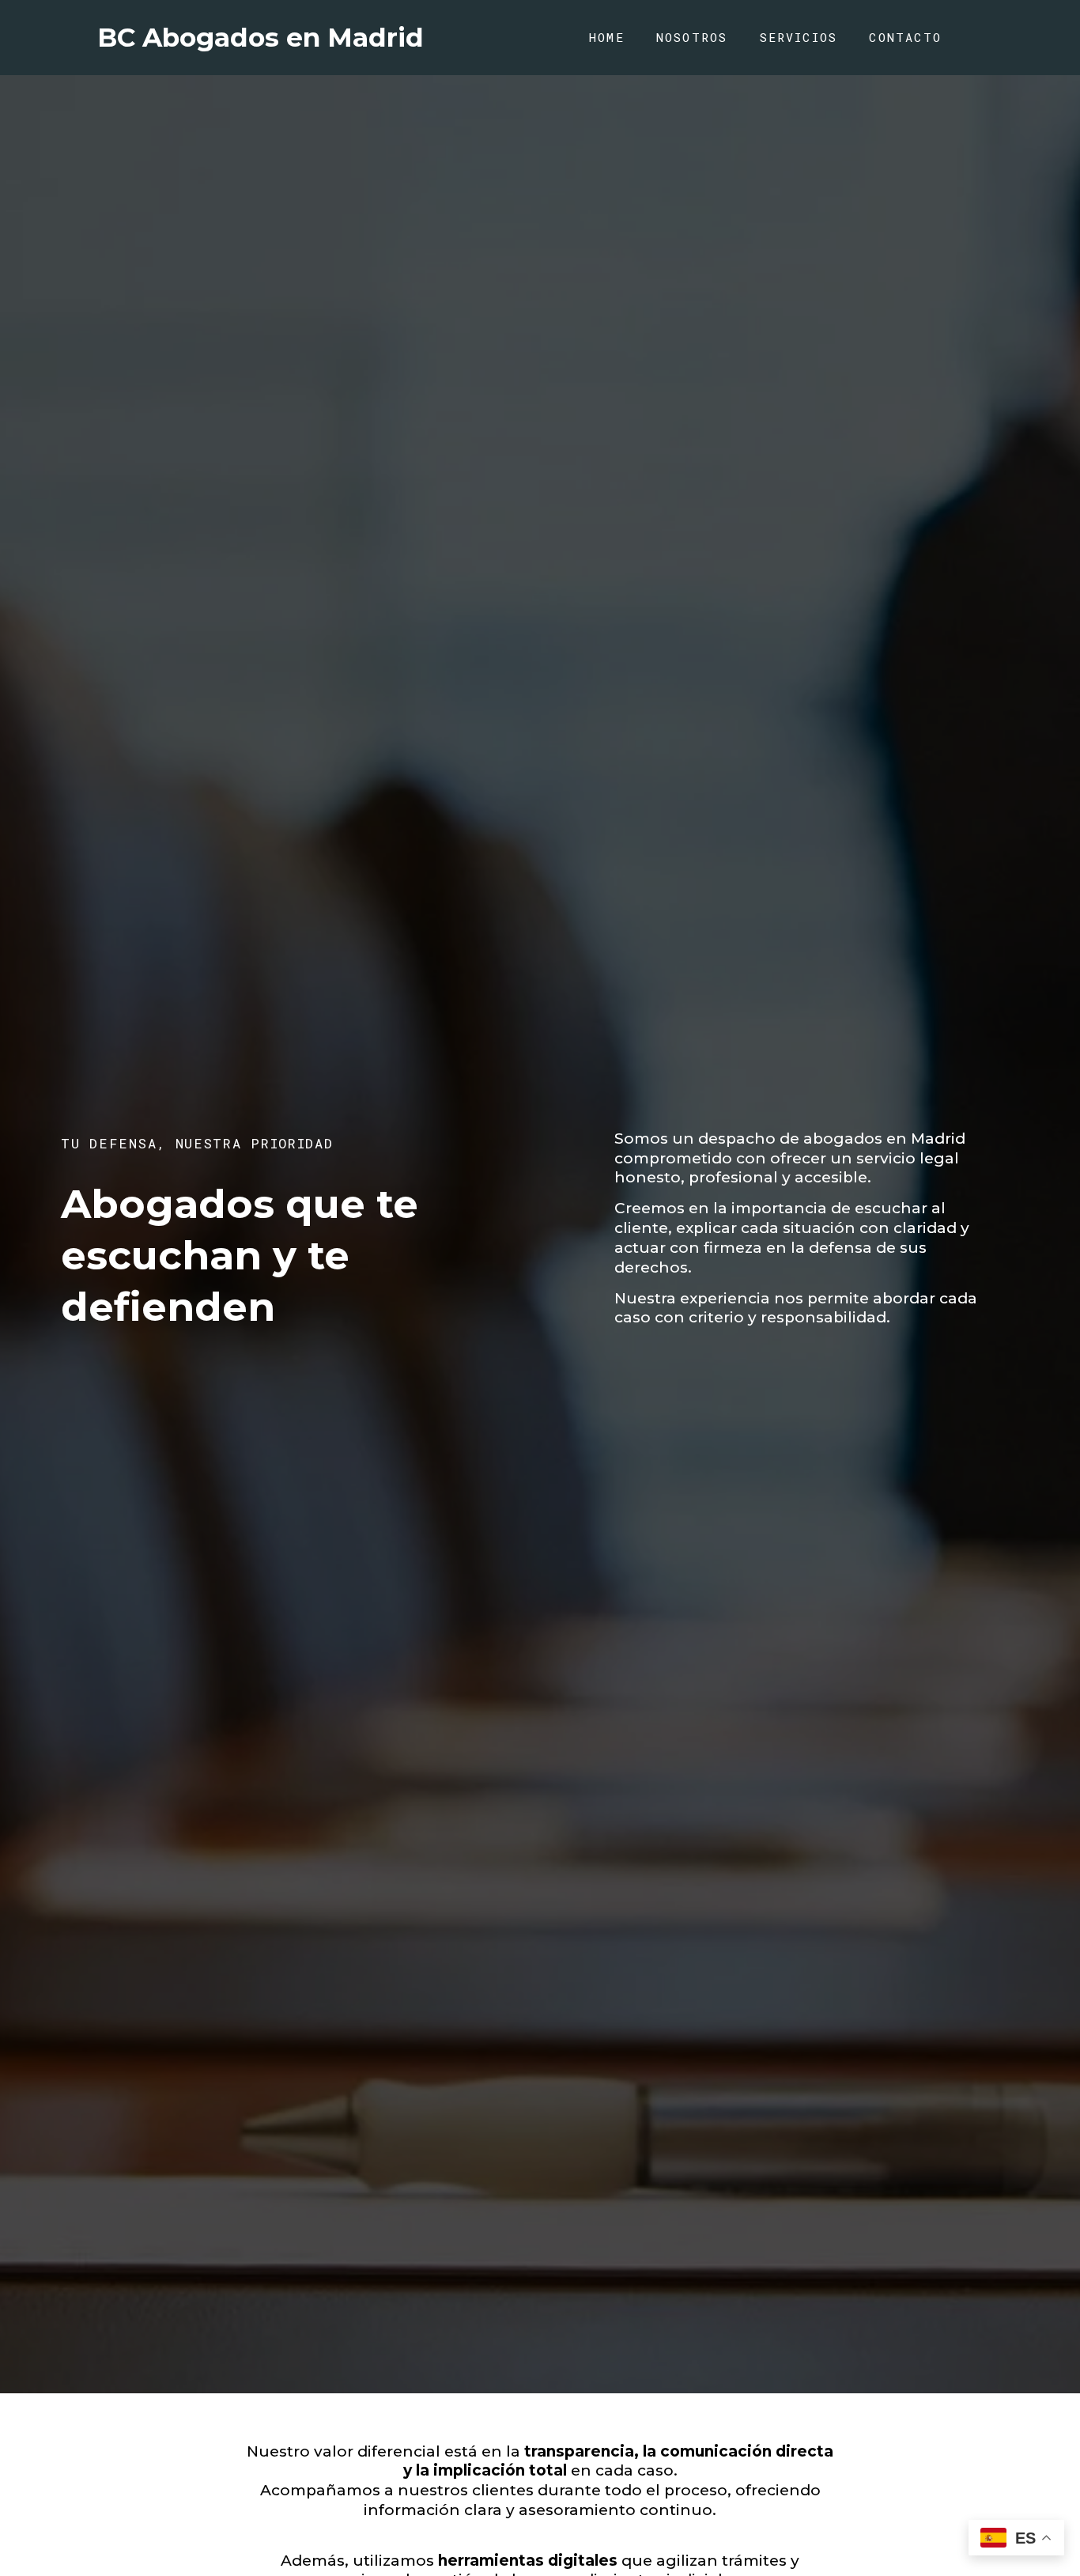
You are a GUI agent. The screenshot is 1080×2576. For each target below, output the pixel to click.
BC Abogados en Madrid (261, 37)
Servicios (799, 37)
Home (607, 37)
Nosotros (692, 37)
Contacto (905, 37)
